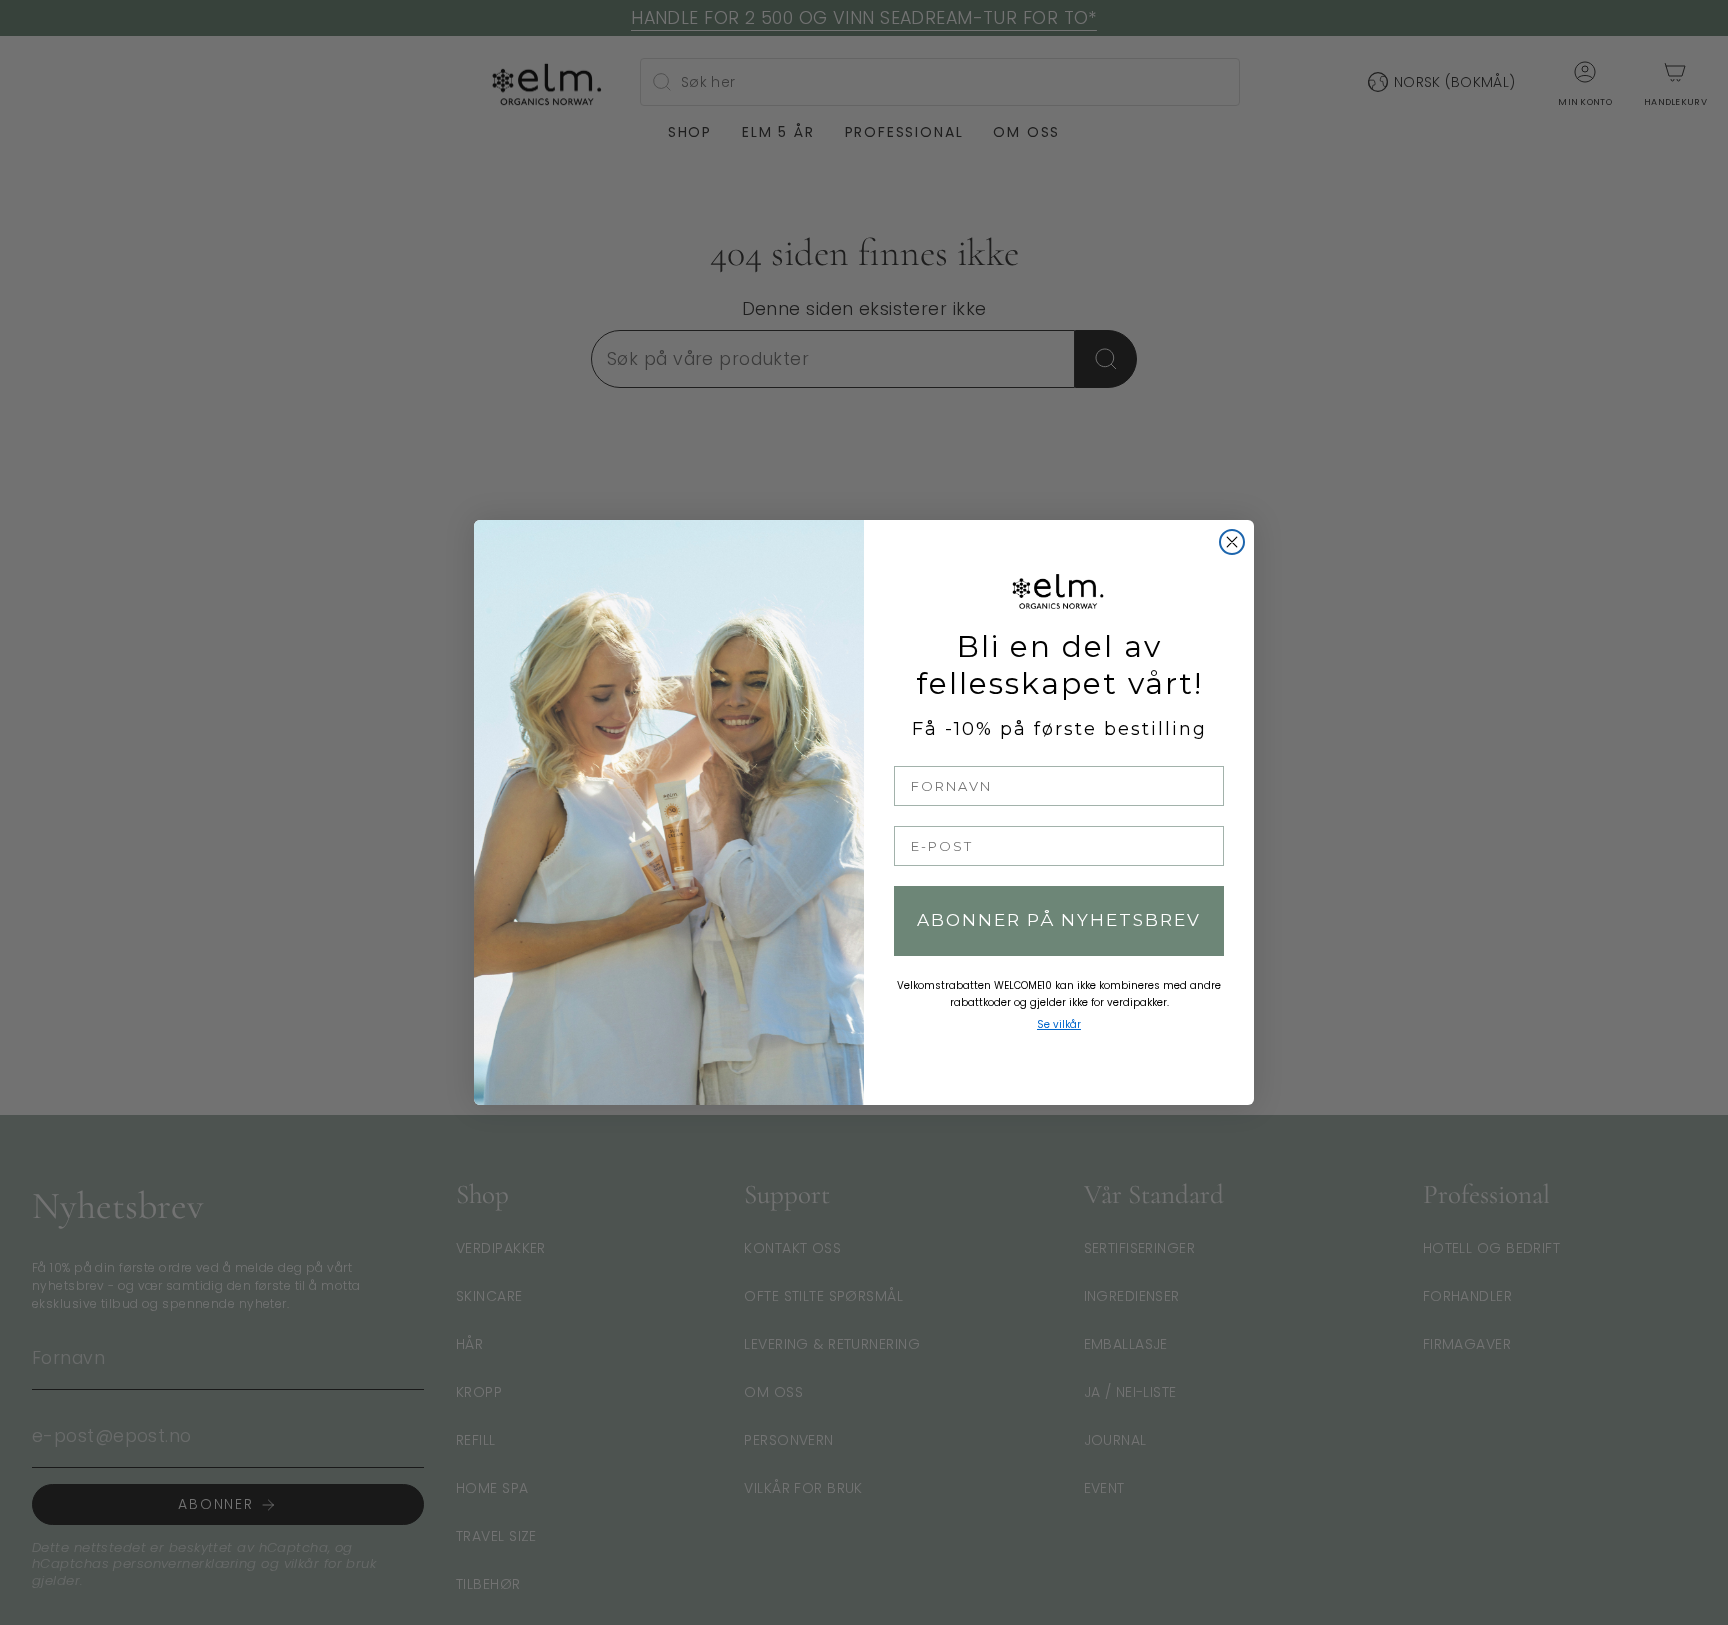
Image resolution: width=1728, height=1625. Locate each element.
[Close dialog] (1232, 542)
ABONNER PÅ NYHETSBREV (1059, 920)
